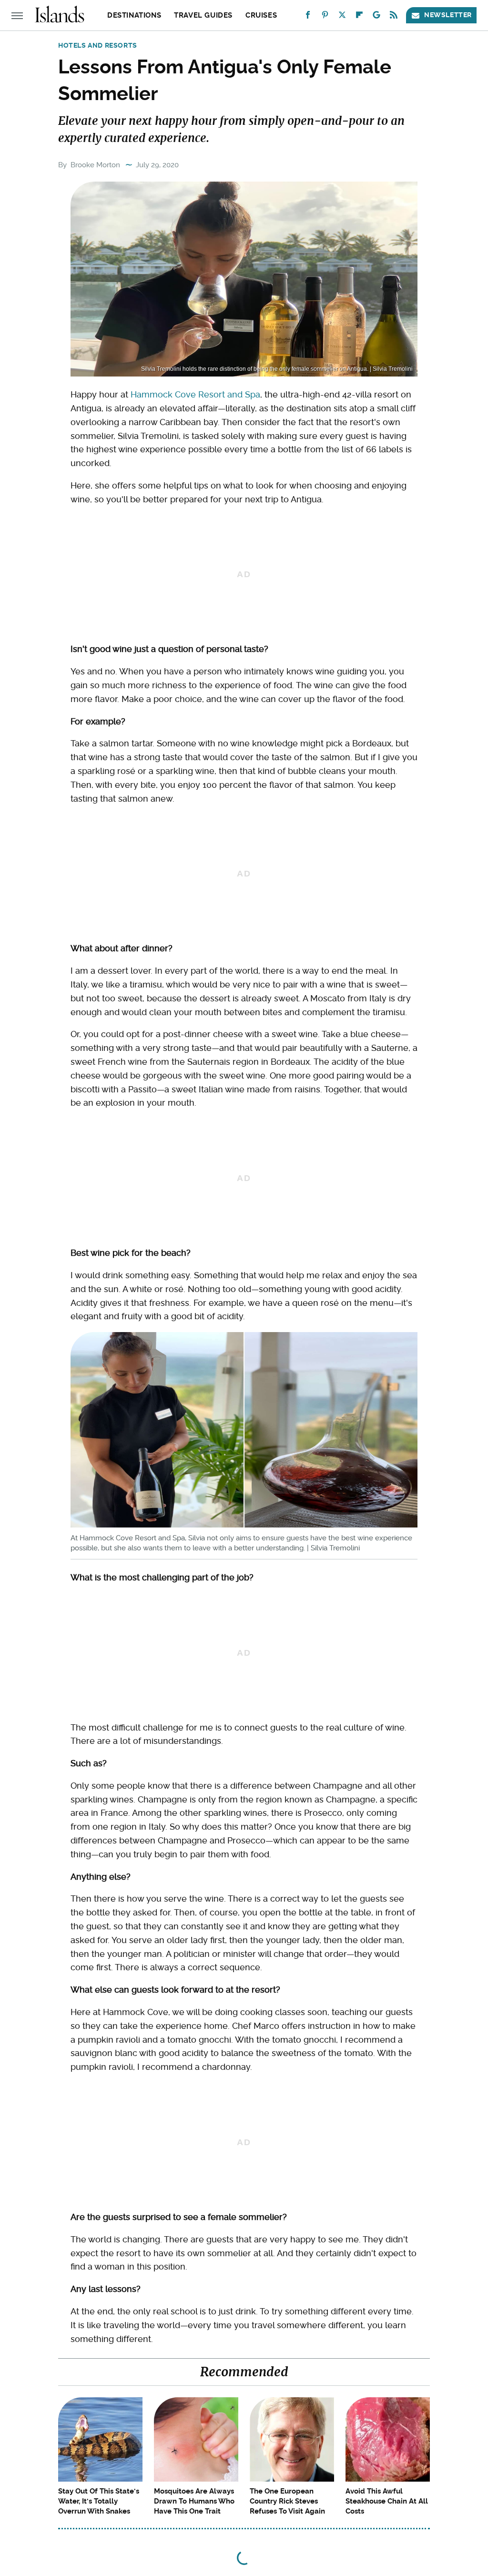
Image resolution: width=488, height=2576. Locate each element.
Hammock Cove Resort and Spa (195, 394)
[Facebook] (308, 17)
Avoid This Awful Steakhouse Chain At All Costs (387, 2501)
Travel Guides (203, 15)
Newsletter (448, 15)
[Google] (376, 17)
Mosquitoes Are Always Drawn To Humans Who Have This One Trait (194, 2501)
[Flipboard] (359, 17)
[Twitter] (342, 17)
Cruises (261, 15)
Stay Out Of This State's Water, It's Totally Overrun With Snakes (99, 2501)
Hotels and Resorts (98, 45)
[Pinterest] (325, 17)
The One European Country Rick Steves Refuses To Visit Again (287, 2501)
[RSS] (394, 17)
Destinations (134, 15)
